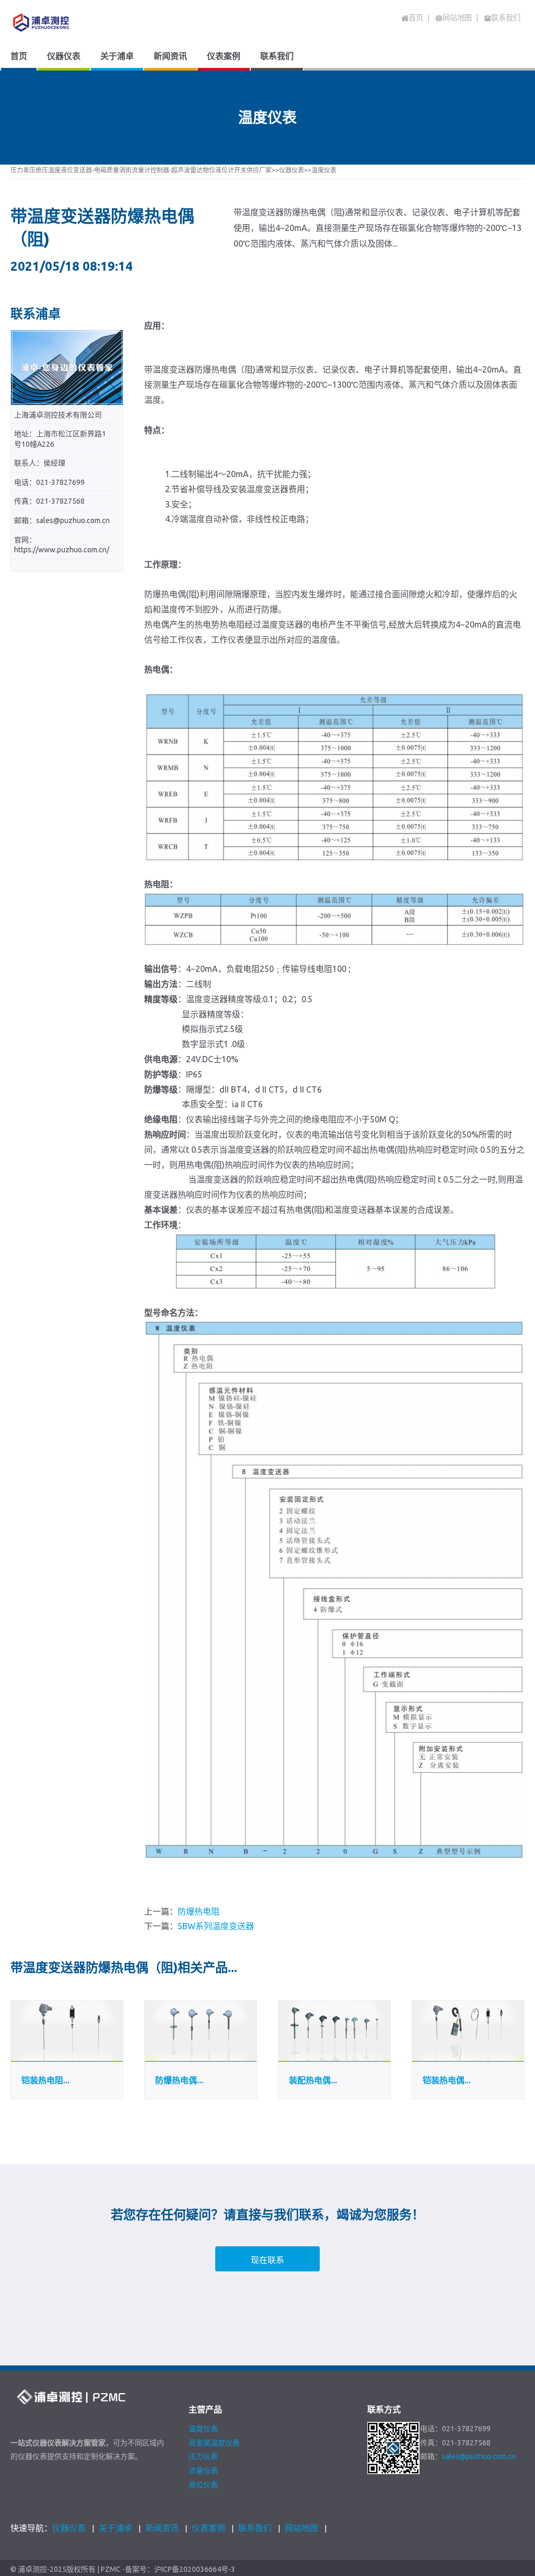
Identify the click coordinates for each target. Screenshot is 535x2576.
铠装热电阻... (45, 2080)
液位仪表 (203, 2485)
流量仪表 (203, 2470)
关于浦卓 (115, 2528)
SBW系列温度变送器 (216, 1926)
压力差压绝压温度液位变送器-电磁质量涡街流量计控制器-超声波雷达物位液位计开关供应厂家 (141, 170)
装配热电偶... (313, 2080)
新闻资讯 (162, 2528)
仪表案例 (208, 2528)
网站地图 (301, 2528)
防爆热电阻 (199, 1911)
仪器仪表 (292, 170)
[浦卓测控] (75, 22)
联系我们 (255, 2528)
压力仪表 (203, 2456)
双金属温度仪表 (214, 2443)
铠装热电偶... (447, 2080)
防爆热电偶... (179, 2080)
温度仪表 (324, 170)
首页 (416, 18)
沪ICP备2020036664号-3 (195, 2569)
